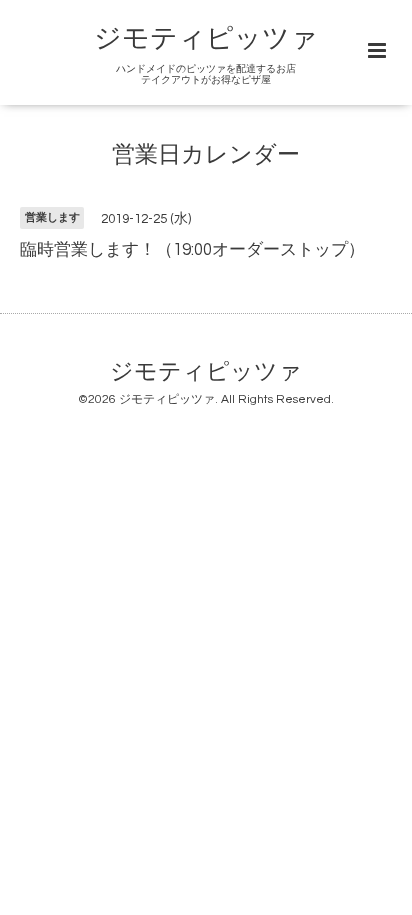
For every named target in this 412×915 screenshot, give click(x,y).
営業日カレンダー (206, 155)
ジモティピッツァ (206, 39)
